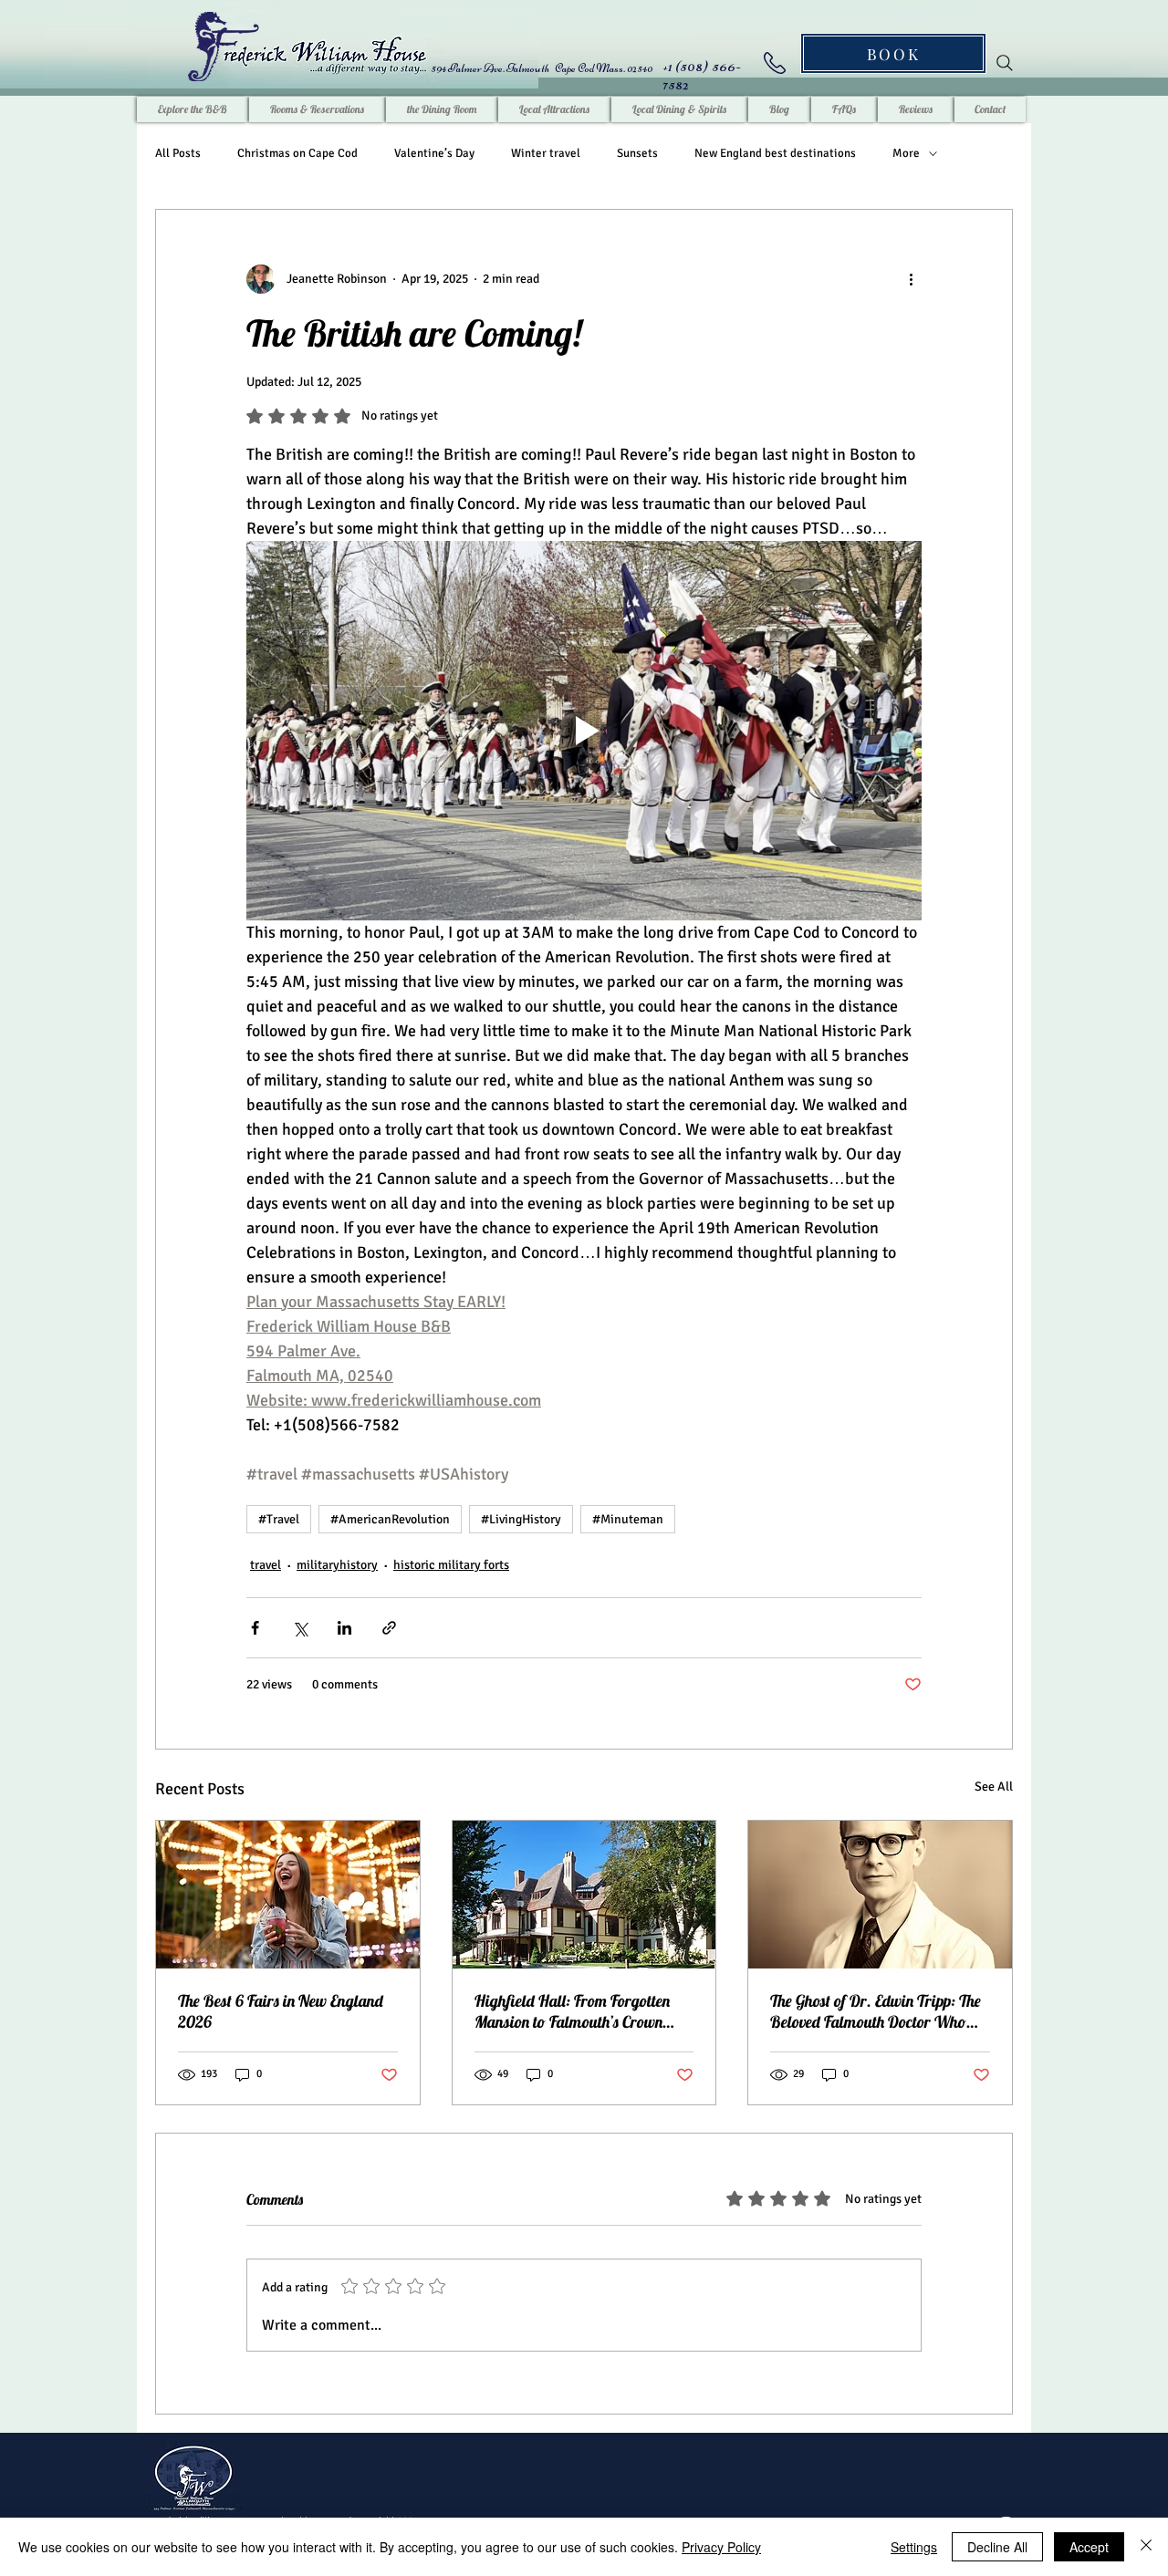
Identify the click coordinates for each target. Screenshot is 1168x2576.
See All (994, 1787)
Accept (1089, 2547)
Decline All (997, 2547)
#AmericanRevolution (390, 1519)
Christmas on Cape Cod (297, 153)
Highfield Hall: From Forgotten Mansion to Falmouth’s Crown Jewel (572, 2011)
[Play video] (584, 731)
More (906, 153)
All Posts (178, 153)
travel (266, 1565)
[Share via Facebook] (255, 1628)
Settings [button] (914, 2547)
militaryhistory (337, 1565)
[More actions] (911, 279)
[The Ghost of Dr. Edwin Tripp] (880, 1895)
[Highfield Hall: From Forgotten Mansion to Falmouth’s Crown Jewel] (584, 1895)
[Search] (1005, 63)
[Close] (1146, 2547)
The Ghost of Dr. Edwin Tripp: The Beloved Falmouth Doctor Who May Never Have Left (876, 2011)
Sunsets (637, 153)
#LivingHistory (521, 1519)
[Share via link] (389, 1628)
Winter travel (546, 153)
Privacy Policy (721, 2547)
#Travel (279, 1519)
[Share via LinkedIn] (344, 1628)
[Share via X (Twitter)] (300, 1628)
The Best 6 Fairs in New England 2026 (281, 2011)
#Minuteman (628, 1519)
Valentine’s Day (434, 153)
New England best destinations (775, 153)
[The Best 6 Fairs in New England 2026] (288, 1895)
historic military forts (451, 1565)
